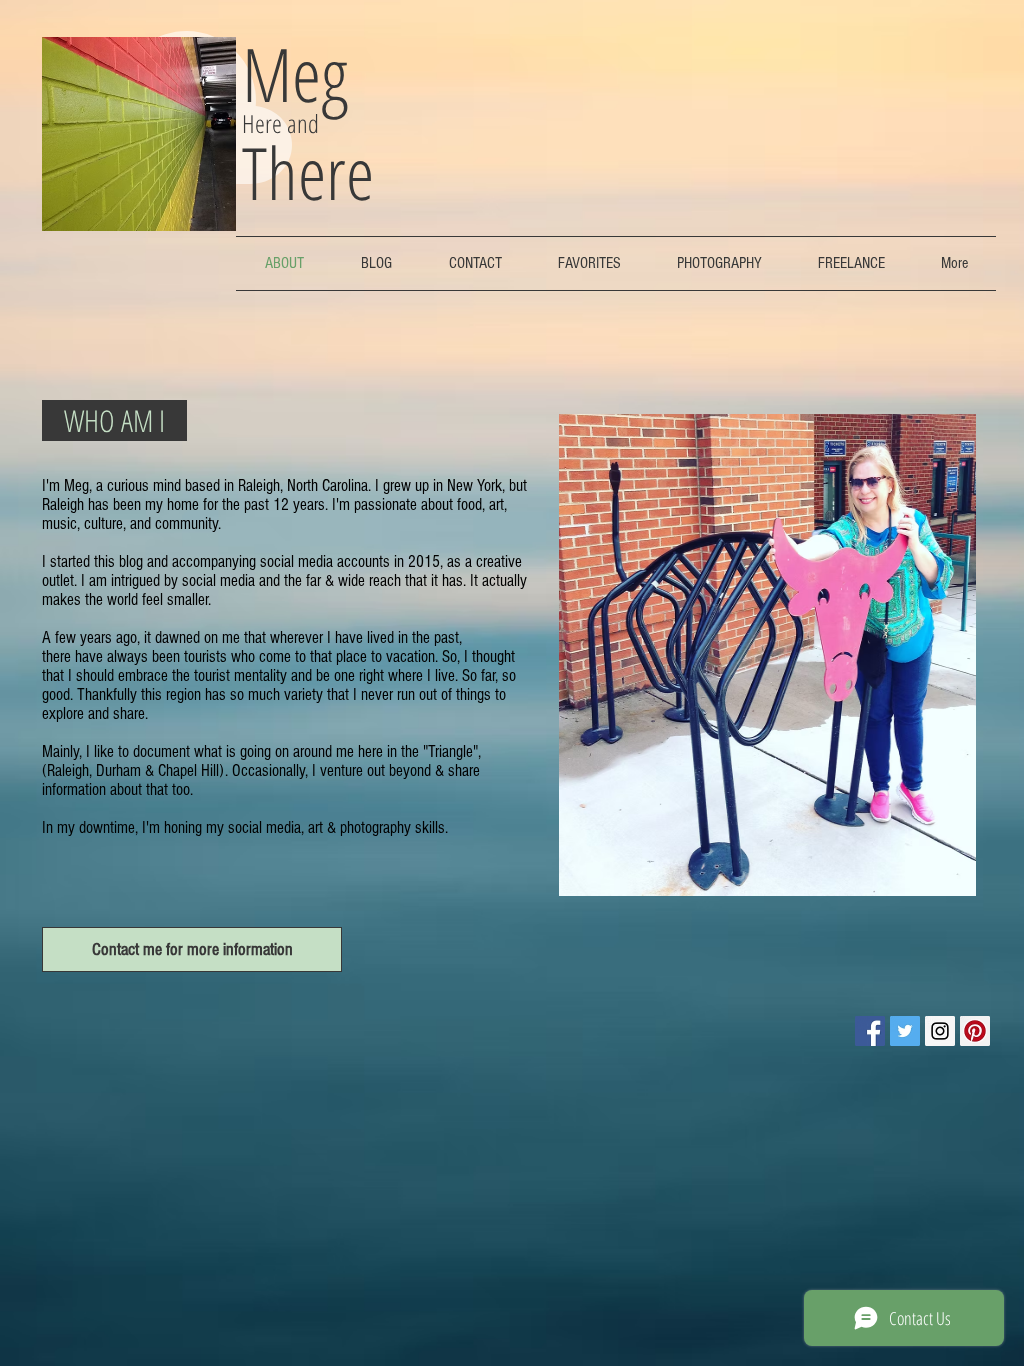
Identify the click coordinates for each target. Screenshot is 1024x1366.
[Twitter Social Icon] (905, 1031)
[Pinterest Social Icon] (975, 1031)
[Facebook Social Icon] (870, 1031)
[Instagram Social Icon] (940, 1031)
